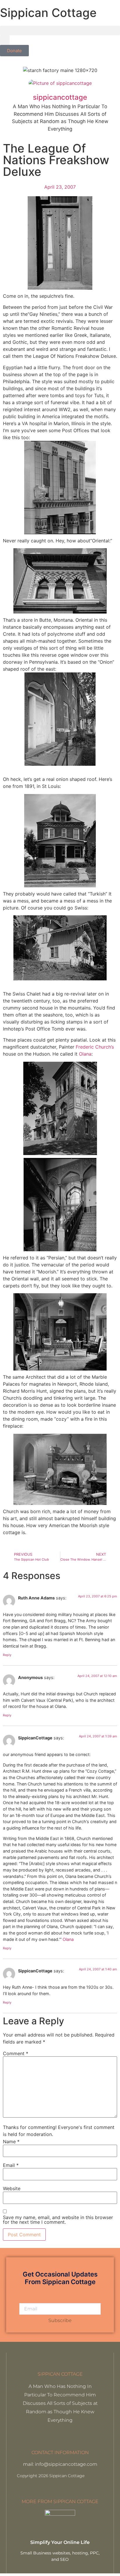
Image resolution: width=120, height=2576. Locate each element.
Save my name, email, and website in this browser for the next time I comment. (58, 2220)
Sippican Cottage (48, 13)
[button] (60, 30)
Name (11, 2142)
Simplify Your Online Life (60, 2542)
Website (12, 2188)
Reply (7, 1655)
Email (11, 2165)
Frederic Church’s (95, 1047)
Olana (85, 1054)
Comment (16, 2053)
